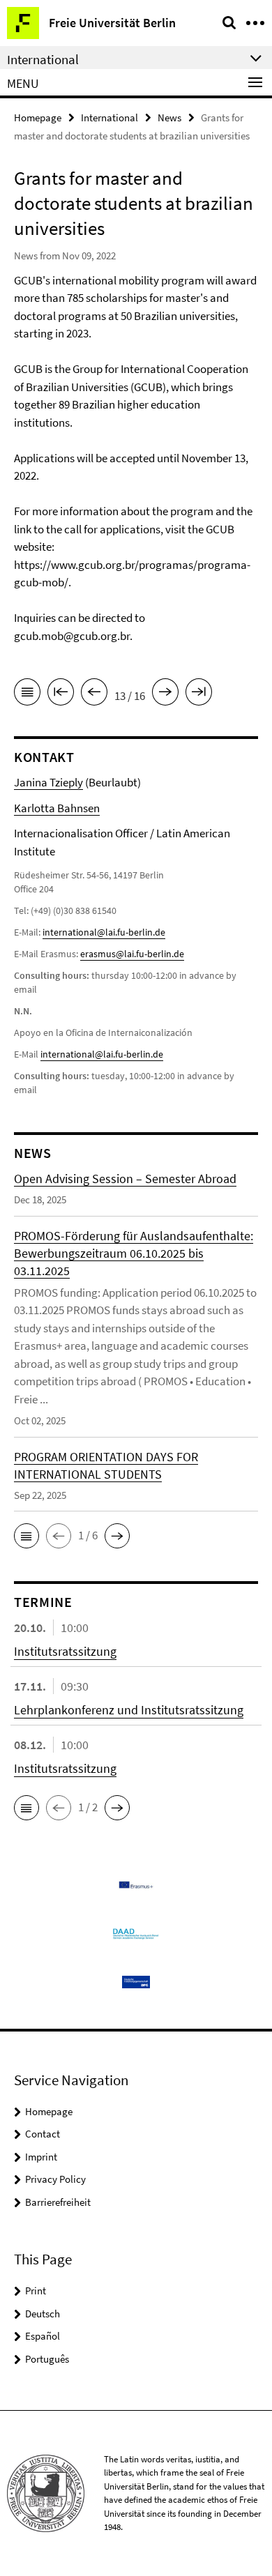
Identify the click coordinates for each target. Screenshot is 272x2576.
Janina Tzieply (48, 782)
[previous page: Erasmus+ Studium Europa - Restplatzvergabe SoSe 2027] (94, 694)
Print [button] (36, 2291)
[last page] (199, 694)
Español (43, 2336)
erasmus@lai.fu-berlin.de (132, 954)
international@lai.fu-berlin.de (104, 932)
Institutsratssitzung (65, 1651)
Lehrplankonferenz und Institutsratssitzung (129, 1710)
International (109, 117)
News (169, 117)
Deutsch (43, 2314)
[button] (27, 1536)
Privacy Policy (55, 2179)
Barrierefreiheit (58, 2202)
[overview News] (27, 694)
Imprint (41, 2157)
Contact (43, 2134)
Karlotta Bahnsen (57, 808)
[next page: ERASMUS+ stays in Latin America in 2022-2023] (165, 694)
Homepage (38, 117)
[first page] (61, 694)
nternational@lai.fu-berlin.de (103, 1054)
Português (47, 2359)
